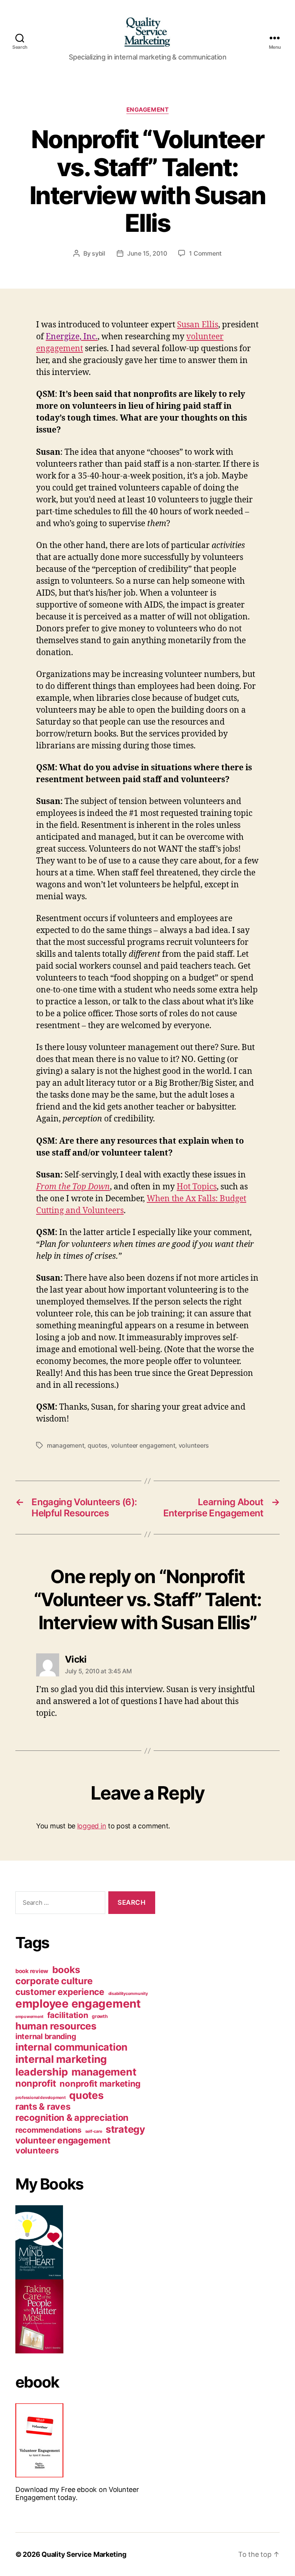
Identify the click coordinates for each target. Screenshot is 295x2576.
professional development (41, 2098)
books (66, 1970)
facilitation (68, 2015)
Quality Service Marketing (84, 2554)
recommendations (48, 2130)
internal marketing (61, 2059)
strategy (125, 2129)
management (65, 1445)
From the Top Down (73, 1187)
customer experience (60, 1992)
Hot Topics (197, 1187)
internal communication (71, 2047)
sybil (99, 253)
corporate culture (54, 1981)
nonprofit (36, 2083)
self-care (94, 2131)
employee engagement (78, 2004)
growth (100, 2016)
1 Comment (205, 253)
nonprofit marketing (100, 2084)
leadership (41, 2072)
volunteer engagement (143, 1445)
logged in (92, 1826)
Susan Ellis (198, 325)
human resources (56, 2026)
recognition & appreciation (72, 2118)
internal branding (46, 2036)
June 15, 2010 (147, 253)
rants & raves (43, 2107)
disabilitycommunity (128, 1994)
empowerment (29, 2017)
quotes (98, 1445)
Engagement (148, 110)
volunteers (194, 1445)
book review (32, 1971)
